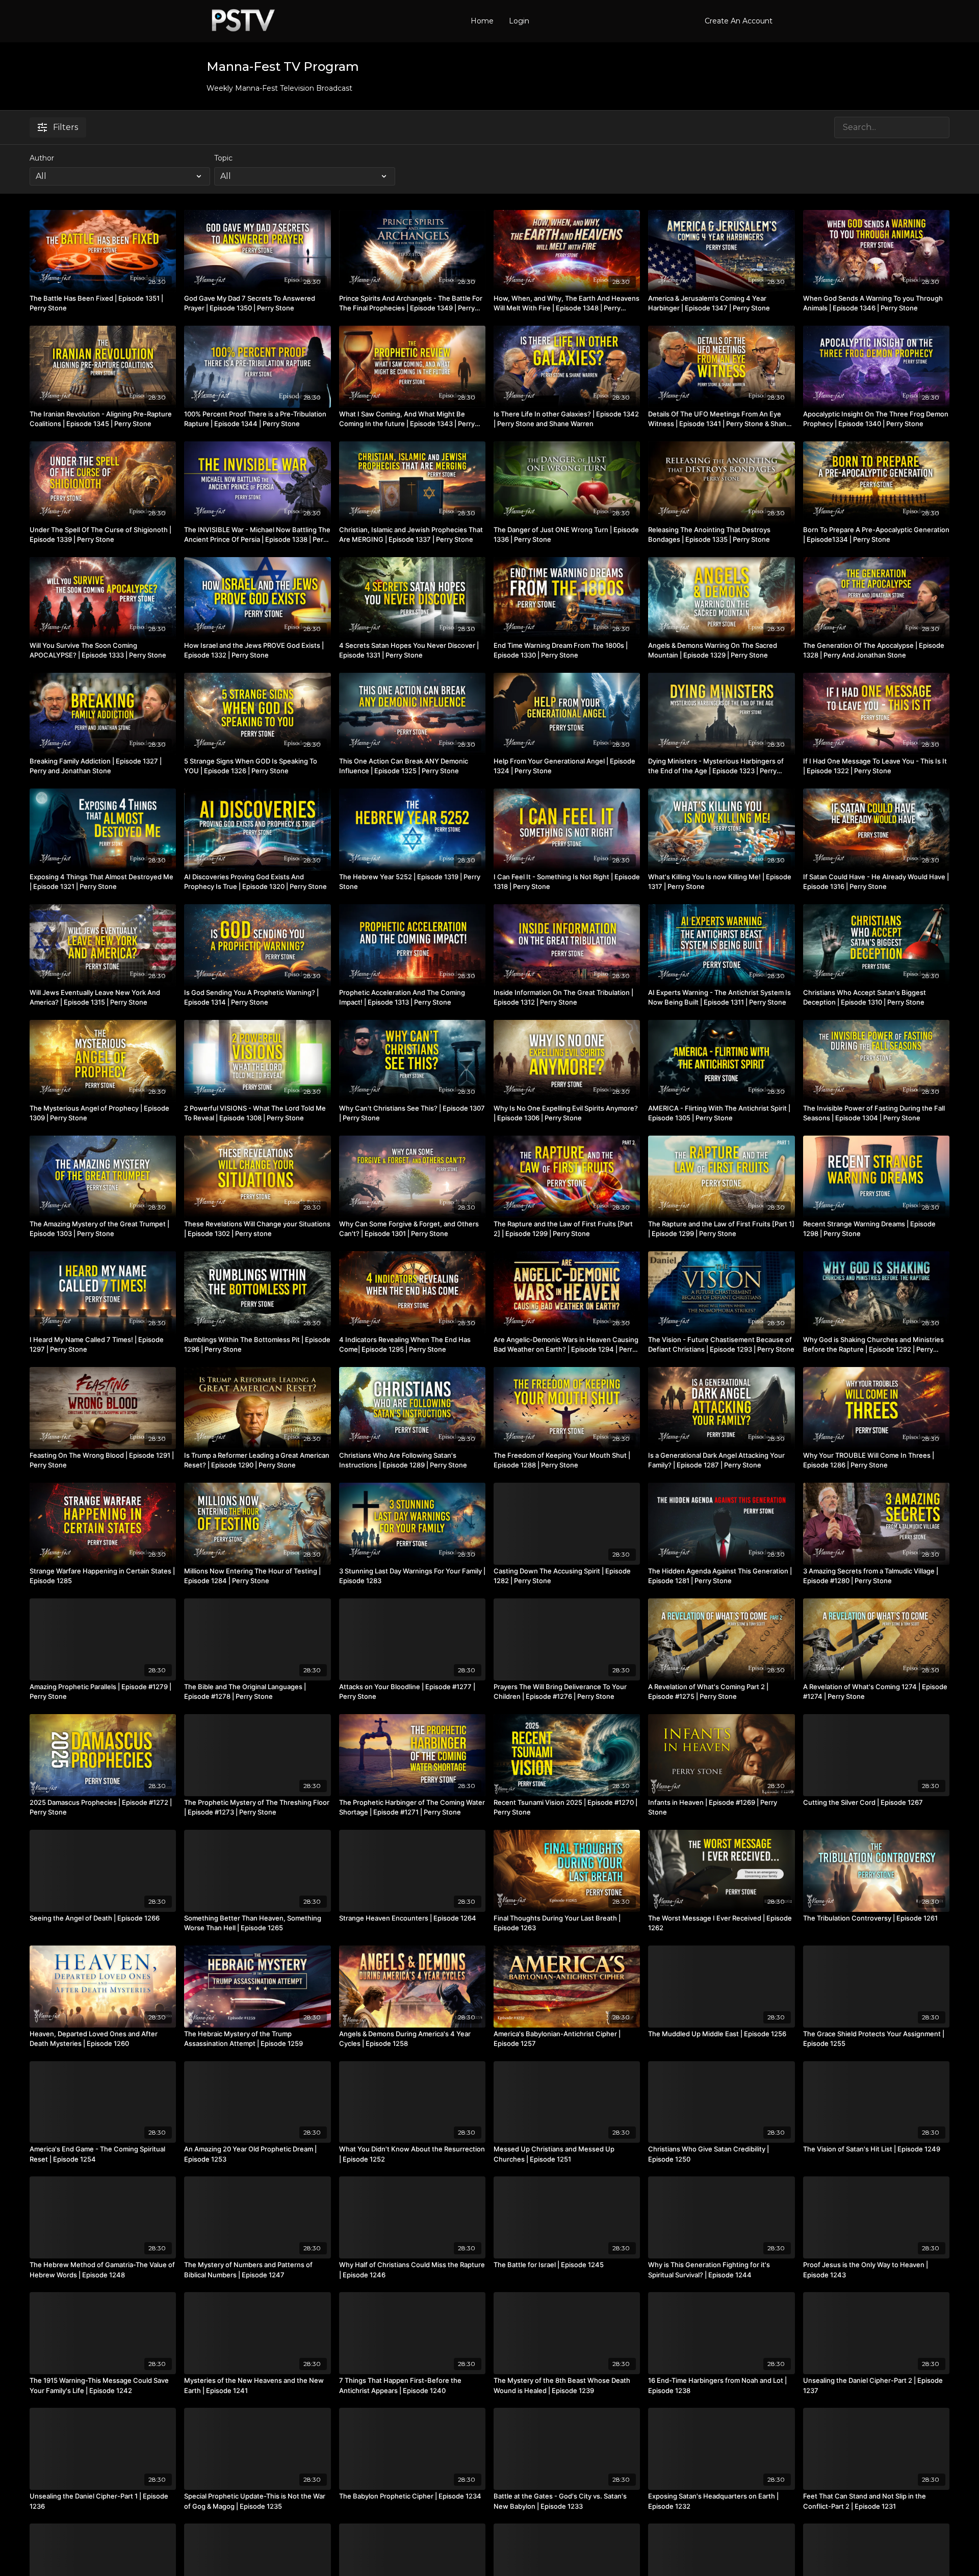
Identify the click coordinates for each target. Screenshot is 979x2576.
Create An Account (739, 21)
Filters (66, 127)
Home (482, 21)
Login (519, 21)
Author (42, 158)
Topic (223, 158)
